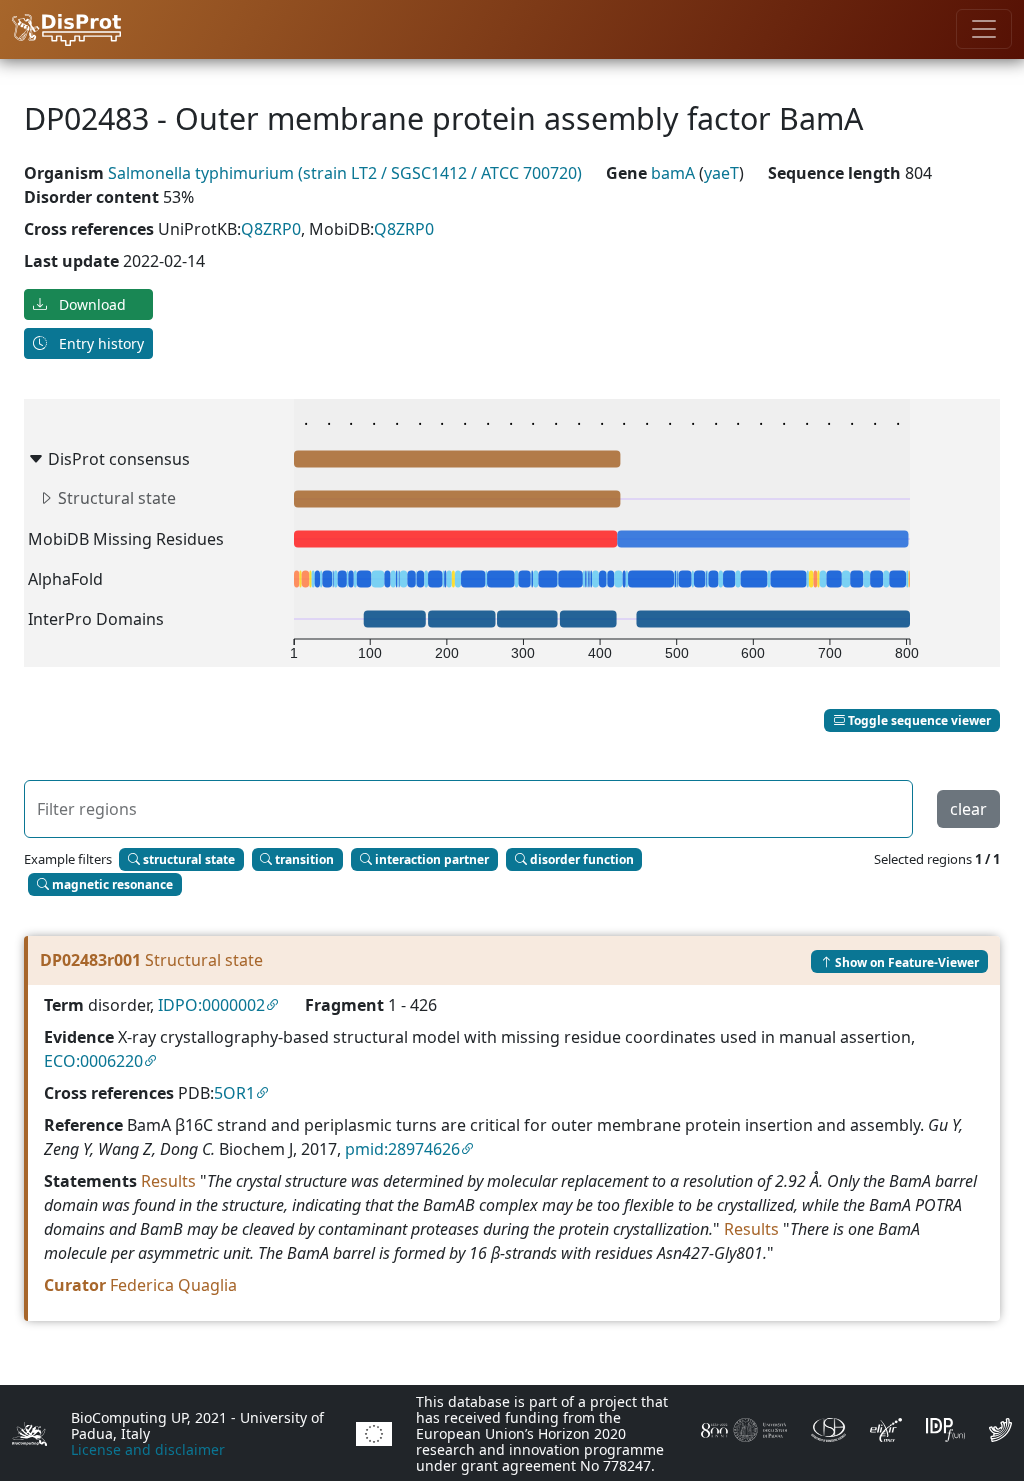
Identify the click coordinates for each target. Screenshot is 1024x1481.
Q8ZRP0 (271, 229)
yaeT (721, 173)
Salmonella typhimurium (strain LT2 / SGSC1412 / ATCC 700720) (345, 173)
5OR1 (234, 1093)
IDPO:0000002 (211, 1005)
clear (968, 809)
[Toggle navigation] (984, 29)
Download (90, 304)
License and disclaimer (148, 1449)
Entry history (99, 343)
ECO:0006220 (93, 1061)
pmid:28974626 (402, 1149)
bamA (675, 173)
